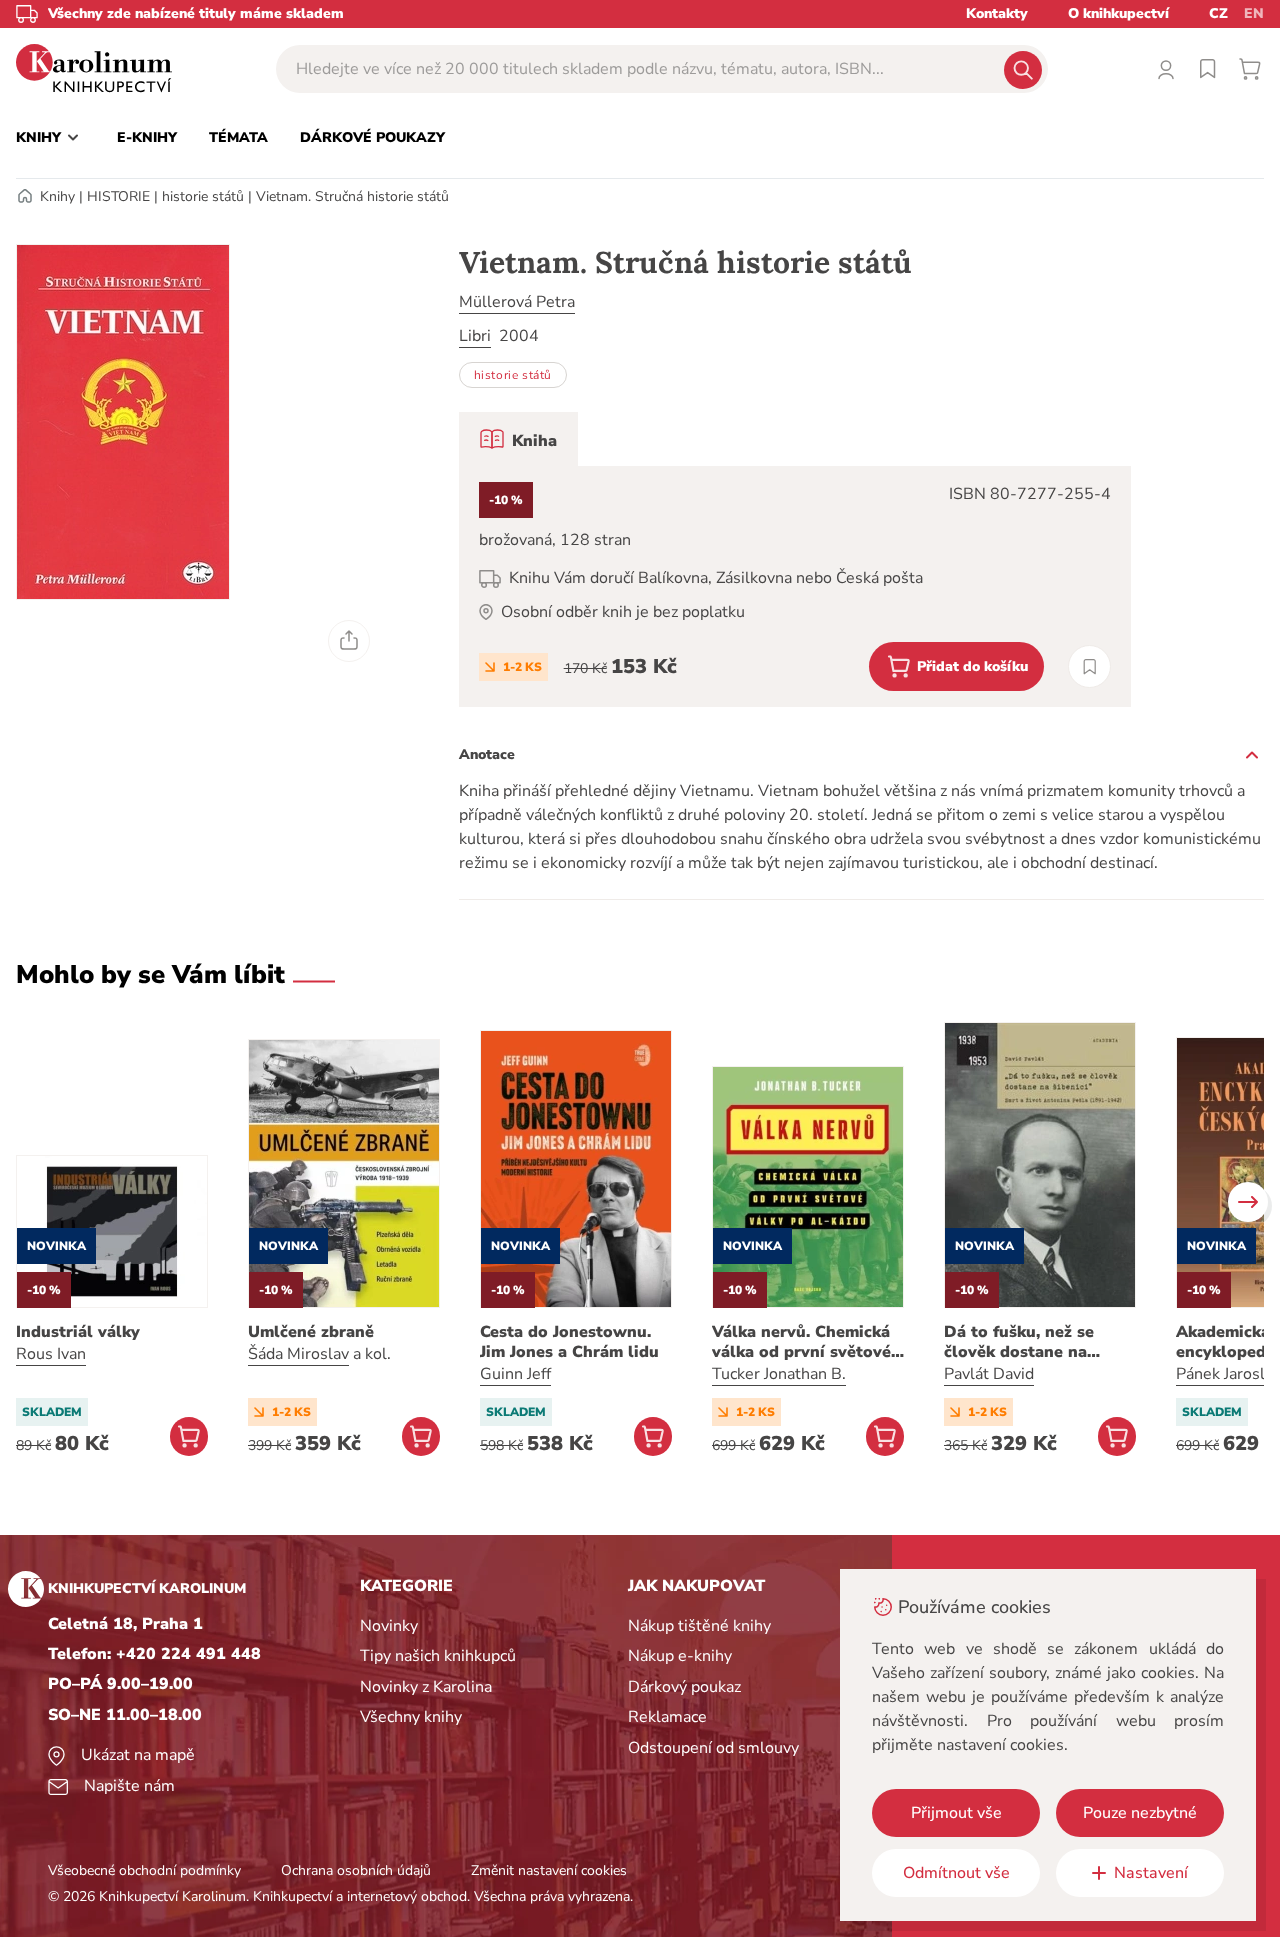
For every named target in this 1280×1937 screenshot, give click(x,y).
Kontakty (997, 13)
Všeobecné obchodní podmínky (144, 1870)
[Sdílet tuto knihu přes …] (349, 641)
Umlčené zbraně (311, 1332)
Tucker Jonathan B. (779, 1374)
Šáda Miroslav (298, 1354)
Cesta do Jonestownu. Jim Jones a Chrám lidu (569, 1342)
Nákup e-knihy (680, 1656)
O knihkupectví (1118, 13)
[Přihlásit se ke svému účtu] (1166, 69)
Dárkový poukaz (684, 1687)
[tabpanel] (795, 586)
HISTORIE (118, 196)
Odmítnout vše (956, 1873)
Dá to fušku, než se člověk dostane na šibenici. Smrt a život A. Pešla (1037, 1342)
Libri (475, 336)
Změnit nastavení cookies (549, 1870)
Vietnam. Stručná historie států (352, 196)
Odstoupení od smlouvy (713, 1748)
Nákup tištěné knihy (699, 1626)
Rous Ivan (51, 1354)
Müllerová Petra (517, 302)
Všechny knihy (411, 1717)
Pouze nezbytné (1140, 1813)
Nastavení (1151, 1873)
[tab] (518, 439)
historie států (203, 196)
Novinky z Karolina (426, 1687)
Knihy (57, 196)
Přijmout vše (956, 1813)
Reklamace (667, 1717)
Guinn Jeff (515, 1374)
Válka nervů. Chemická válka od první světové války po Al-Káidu (801, 1342)
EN (1254, 13)
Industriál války (78, 1332)
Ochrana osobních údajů (356, 1870)
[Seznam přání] (1208, 69)
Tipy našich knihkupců (438, 1656)
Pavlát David (989, 1374)
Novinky (389, 1626)
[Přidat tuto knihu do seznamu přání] (1089, 666)
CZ (1218, 13)
